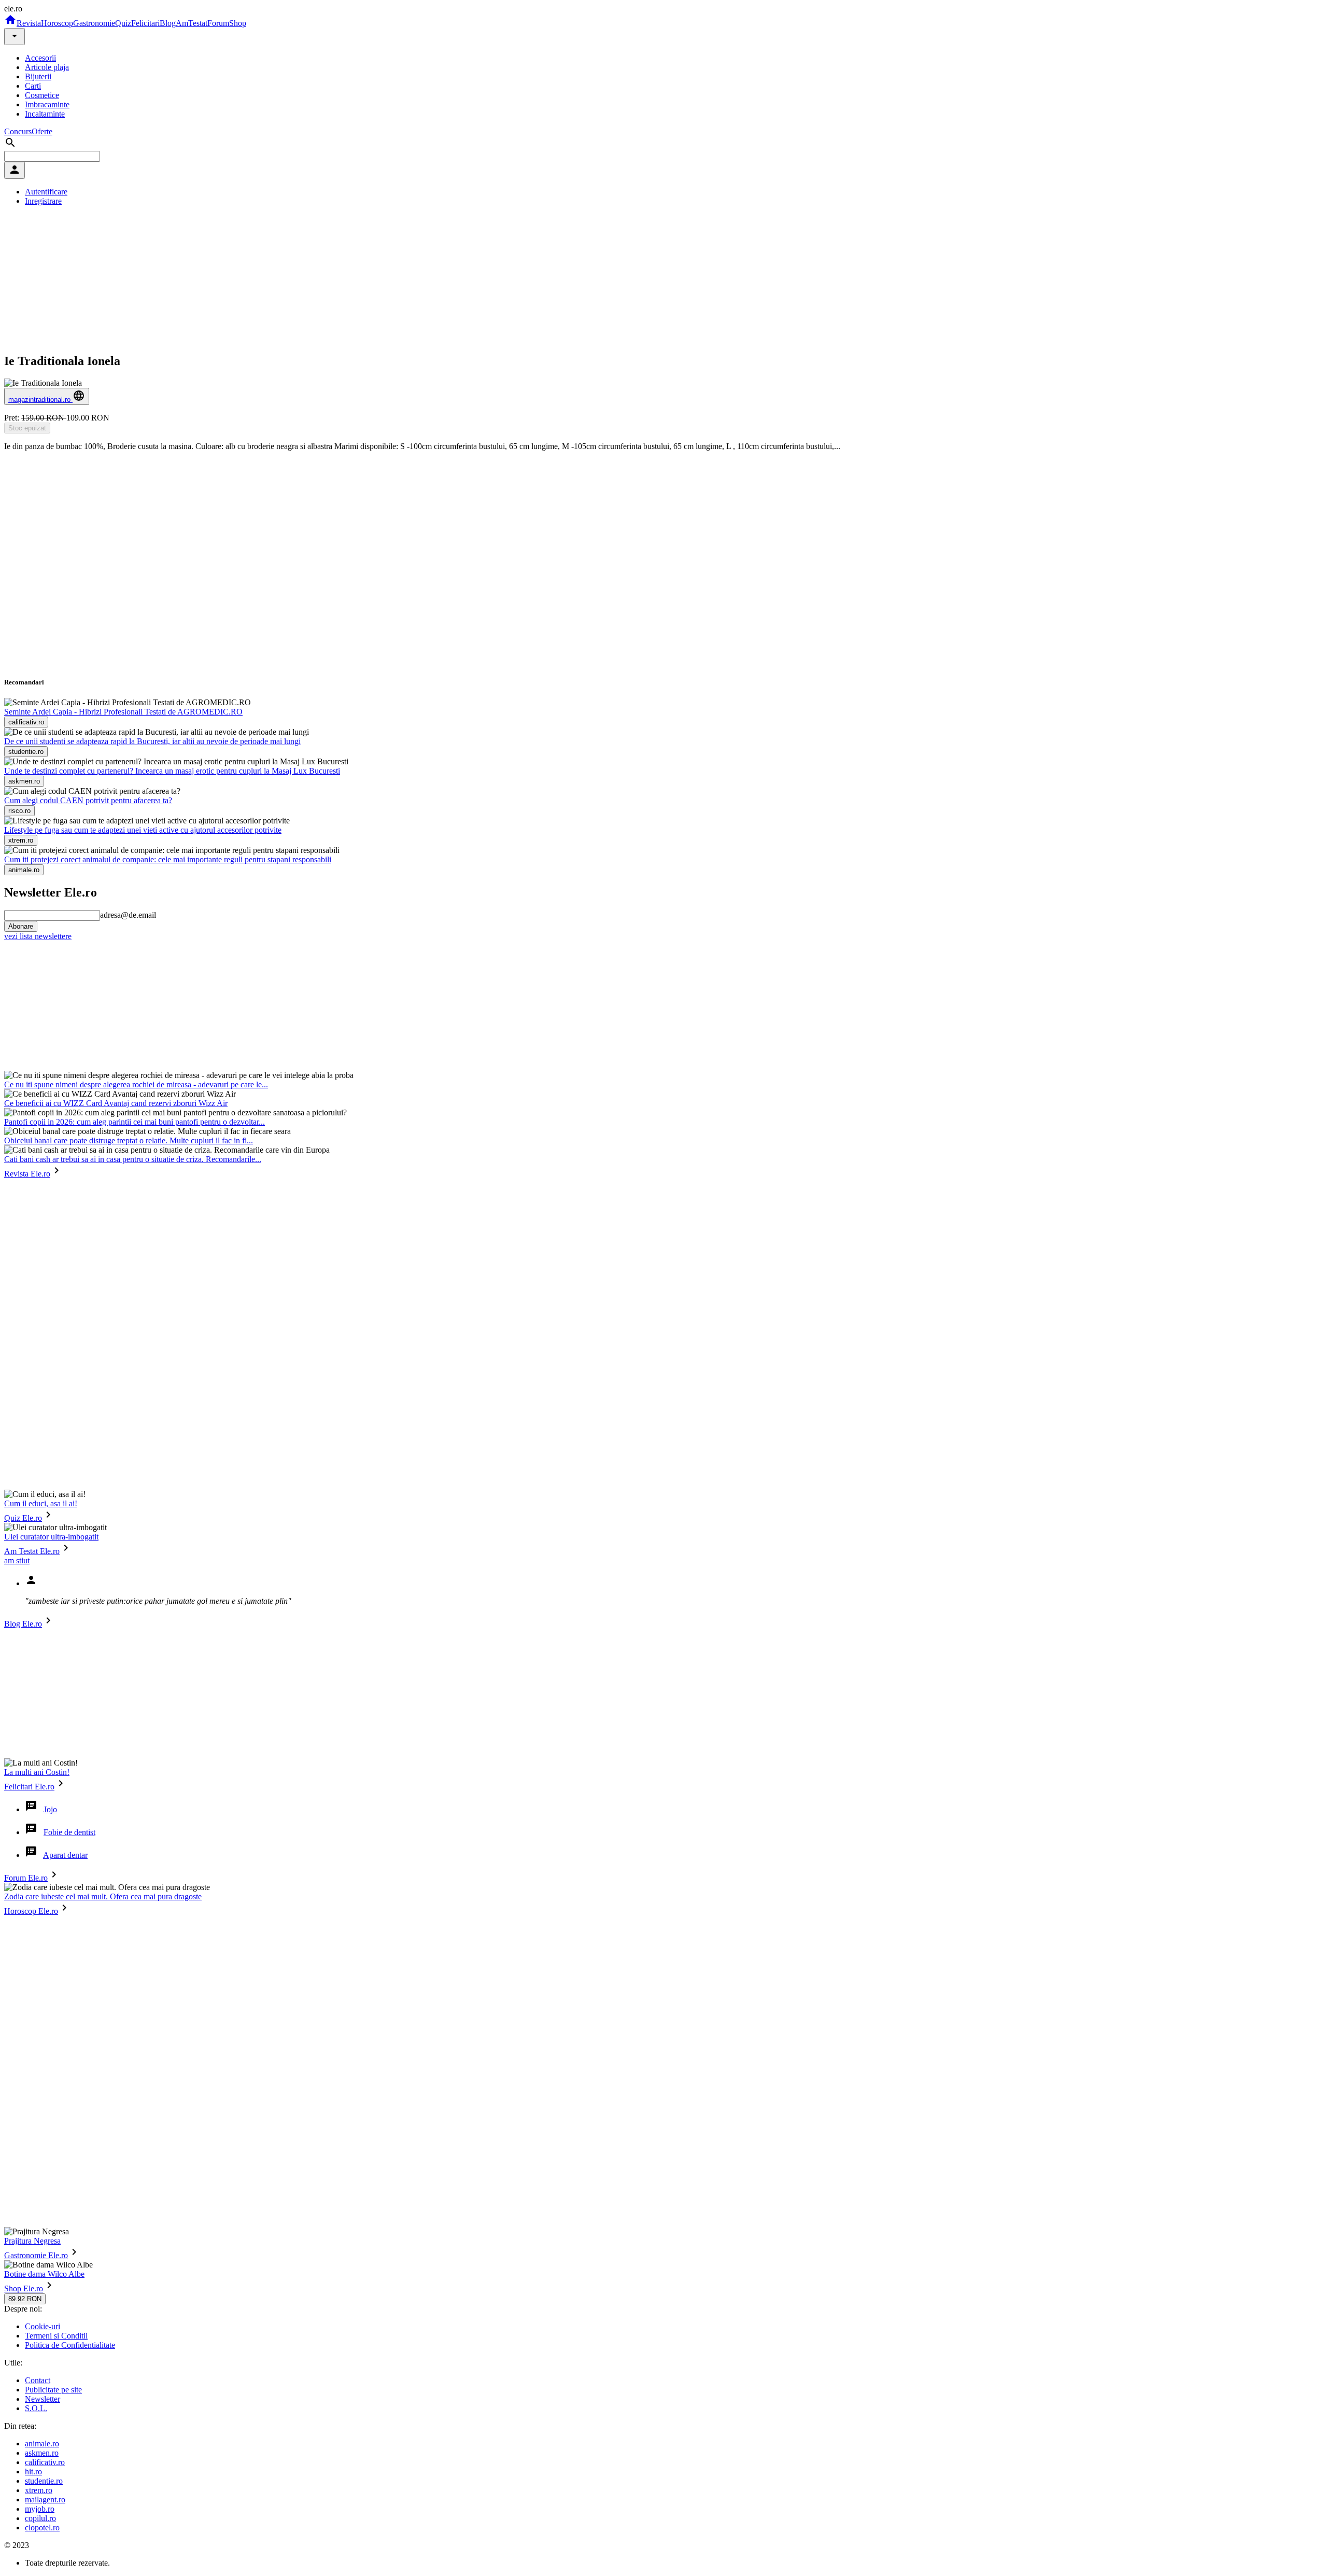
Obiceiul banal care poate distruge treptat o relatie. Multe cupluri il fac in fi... (129, 1140)
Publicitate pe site (53, 2390)
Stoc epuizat (27, 428)
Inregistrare (43, 201)
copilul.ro (40, 2518)
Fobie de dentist (69, 1832)
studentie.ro (44, 2481)
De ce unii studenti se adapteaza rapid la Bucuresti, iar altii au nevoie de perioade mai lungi (152, 741)
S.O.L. (36, 2408)
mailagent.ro (45, 2500)
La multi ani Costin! (37, 1772)
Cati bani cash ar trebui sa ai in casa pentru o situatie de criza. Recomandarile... (133, 1159)
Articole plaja (47, 67)
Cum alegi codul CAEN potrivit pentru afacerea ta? (88, 800)
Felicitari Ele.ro (29, 1787)
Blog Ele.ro (23, 1624)
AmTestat (192, 23)
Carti (33, 86)
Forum (218, 23)
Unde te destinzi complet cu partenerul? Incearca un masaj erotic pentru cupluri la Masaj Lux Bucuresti (172, 771)
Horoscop (57, 23)
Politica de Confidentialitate (70, 2345)
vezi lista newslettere (38, 936)
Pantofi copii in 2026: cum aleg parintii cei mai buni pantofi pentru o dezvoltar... (135, 1122)
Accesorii (40, 58)
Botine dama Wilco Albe (44, 2274)
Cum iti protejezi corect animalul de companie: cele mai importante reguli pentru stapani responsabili (168, 859)
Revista (29, 23)
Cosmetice (42, 95)
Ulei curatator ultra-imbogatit (51, 1537)
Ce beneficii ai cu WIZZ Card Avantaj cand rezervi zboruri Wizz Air (116, 1103)
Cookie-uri (43, 2326)
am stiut (17, 1560)
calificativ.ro (45, 2462)
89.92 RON (25, 2299)
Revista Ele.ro (27, 1174)
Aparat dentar (65, 1855)
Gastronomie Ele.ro (36, 2255)
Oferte (42, 131)
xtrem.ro (39, 2490)
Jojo (50, 1809)
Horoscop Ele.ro (31, 1911)
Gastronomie (94, 23)
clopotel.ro (42, 2528)
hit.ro (33, 2472)
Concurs (18, 131)
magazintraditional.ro (40, 400)
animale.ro (42, 2444)
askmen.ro (42, 2453)
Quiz (123, 23)
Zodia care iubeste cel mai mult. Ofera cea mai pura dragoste (103, 1896)
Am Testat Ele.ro (32, 1551)
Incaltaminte (45, 114)
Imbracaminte (47, 104)
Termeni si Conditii (56, 2336)
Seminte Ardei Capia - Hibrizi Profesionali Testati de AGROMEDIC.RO (123, 712)
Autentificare (46, 192)
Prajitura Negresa (32, 2241)
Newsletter (43, 2399)
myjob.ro (40, 2509)
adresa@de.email (128, 915)
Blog (168, 23)
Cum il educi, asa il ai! (41, 1503)
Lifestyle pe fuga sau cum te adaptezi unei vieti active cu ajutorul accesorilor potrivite (143, 830)
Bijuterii (38, 76)
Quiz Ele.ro (23, 1518)
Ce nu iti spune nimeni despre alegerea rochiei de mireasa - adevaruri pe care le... (136, 1084)
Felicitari (145, 23)
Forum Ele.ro (26, 1878)
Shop (238, 23)
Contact (38, 2380)
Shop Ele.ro (24, 2288)
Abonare (21, 926)
